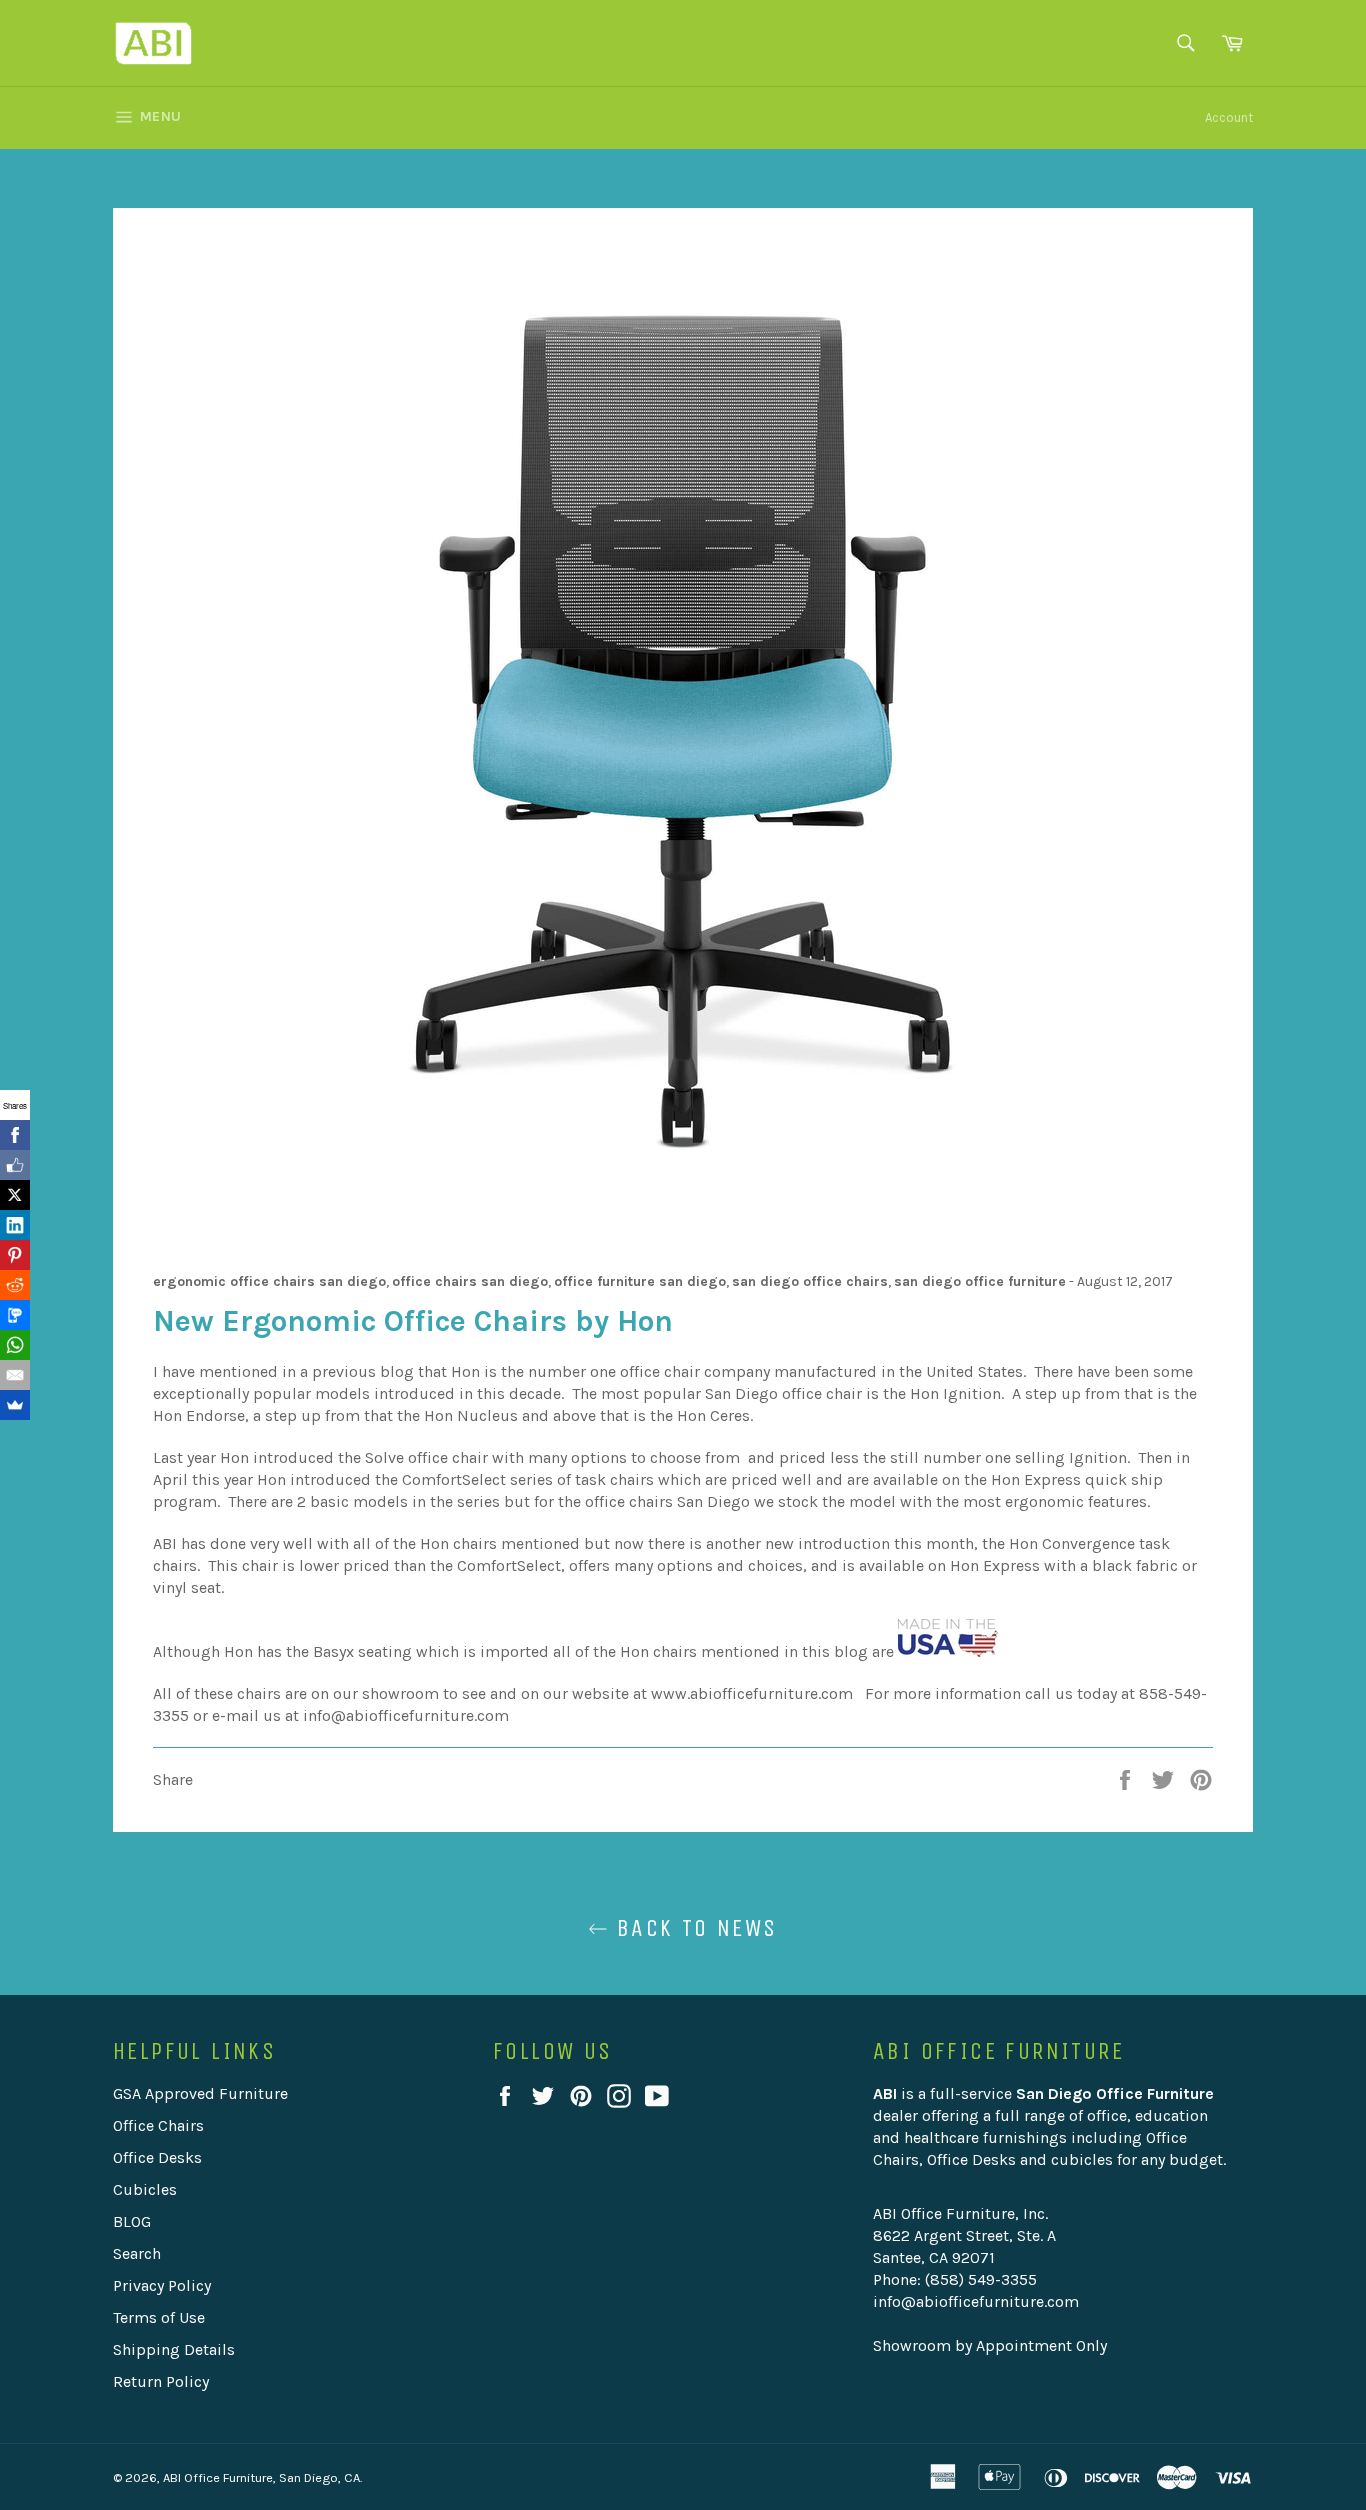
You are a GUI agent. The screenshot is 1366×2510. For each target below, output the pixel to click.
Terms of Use (159, 2317)
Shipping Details (174, 2349)
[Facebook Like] (15, 1165)
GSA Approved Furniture (200, 2093)
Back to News (692, 1928)
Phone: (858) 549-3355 (955, 2279)
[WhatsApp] (15, 1345)
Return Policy (161, 2381)
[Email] (15, 1375)
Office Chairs (158, 2125)
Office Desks (157, 2157)
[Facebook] (15, 1135)
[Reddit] (15, 1285)
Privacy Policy (162, 2285)
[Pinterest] (15, 1255)
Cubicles (145, 2189)
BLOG (132, 2221)
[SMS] (15, 1315)
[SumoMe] (15, 1405)
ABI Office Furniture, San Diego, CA (261, 2477)
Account (1229, 117)
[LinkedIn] (15, 1225)
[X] (15, 1195)
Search (137, 2253)
